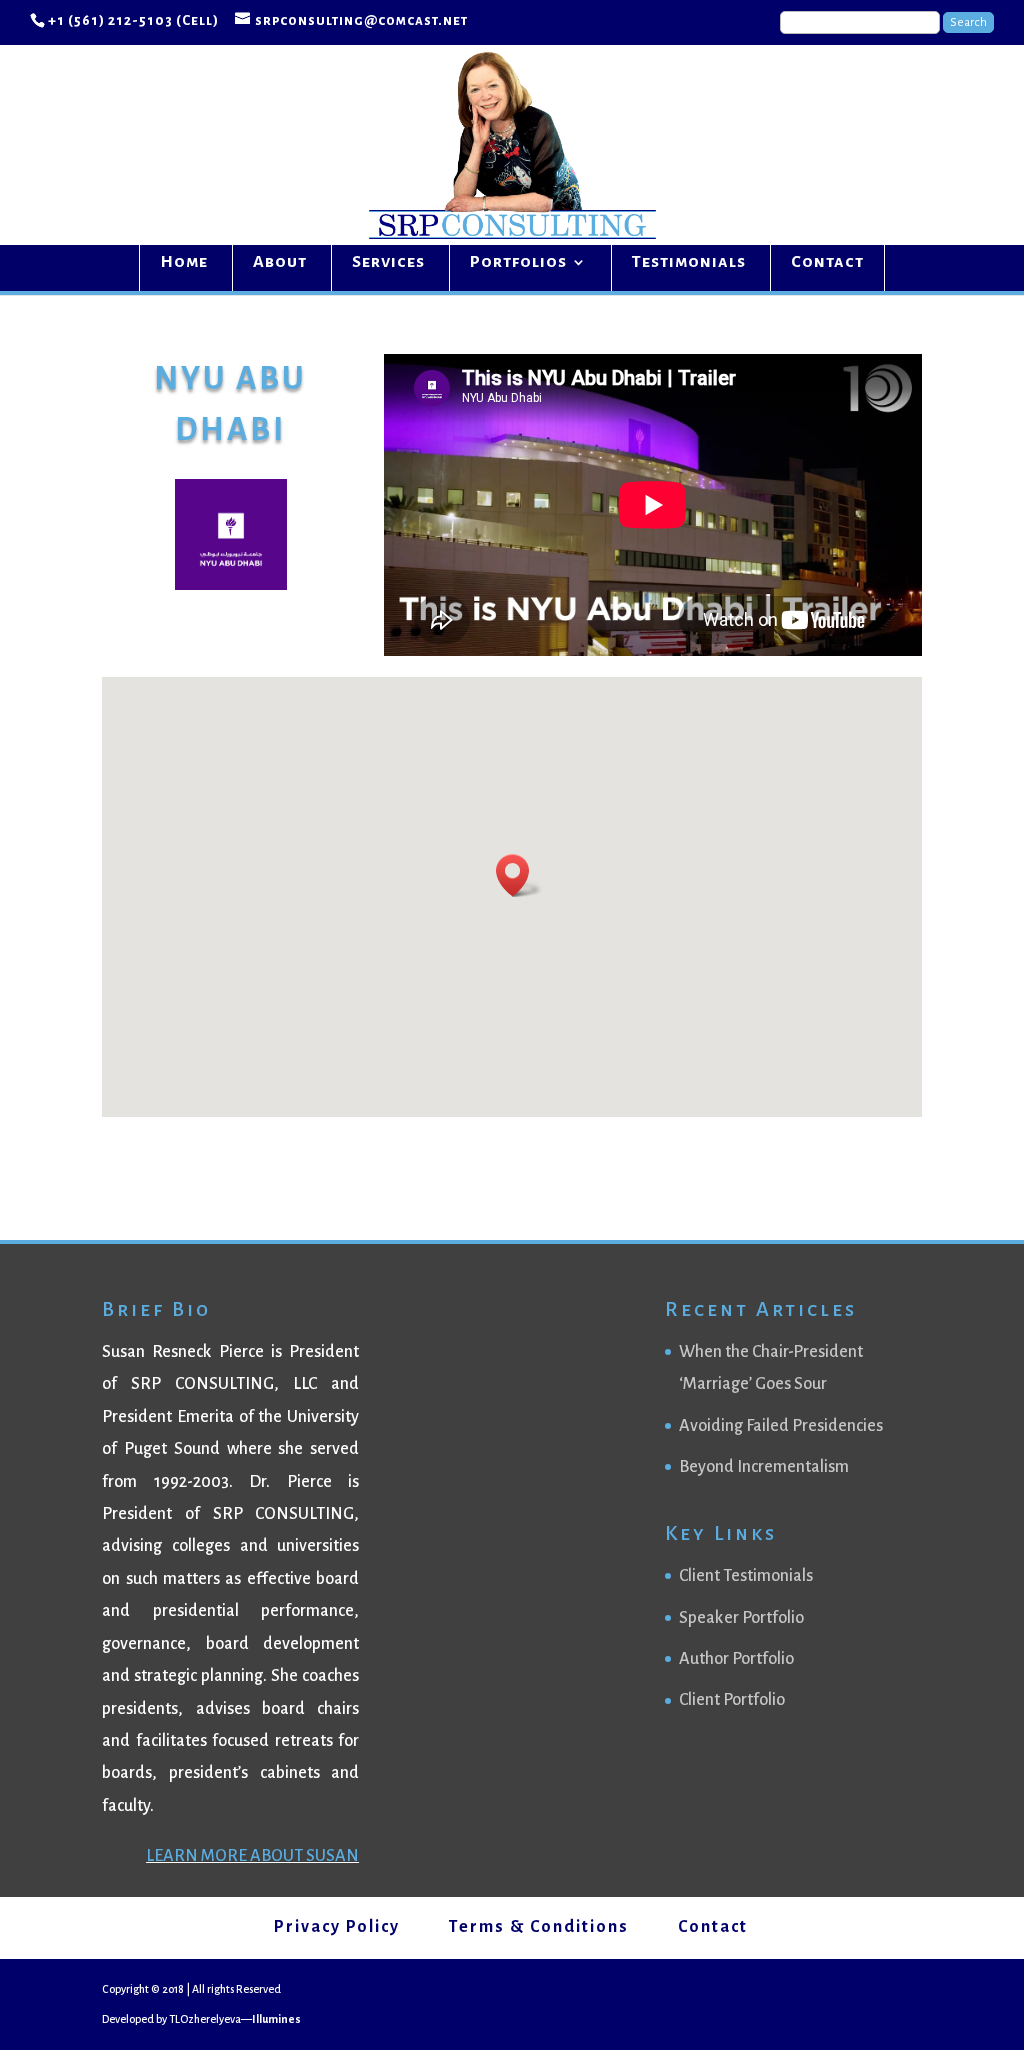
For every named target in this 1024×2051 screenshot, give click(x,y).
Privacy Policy (337, 1927)
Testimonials (689, 263)
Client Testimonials (746, 1576)
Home (184, 263)
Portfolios (518, 263)
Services (388, 263)
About (280, 263)
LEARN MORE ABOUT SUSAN (252, 1856)
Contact (827, 263)
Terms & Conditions (539, 1927)
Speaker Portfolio (741, 1618)
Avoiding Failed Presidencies (781, 1426)
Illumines (276, 2019)
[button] (519, 875)
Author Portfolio (736, 1659)
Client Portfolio (732, 1700)
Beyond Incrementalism (764, 1467)
